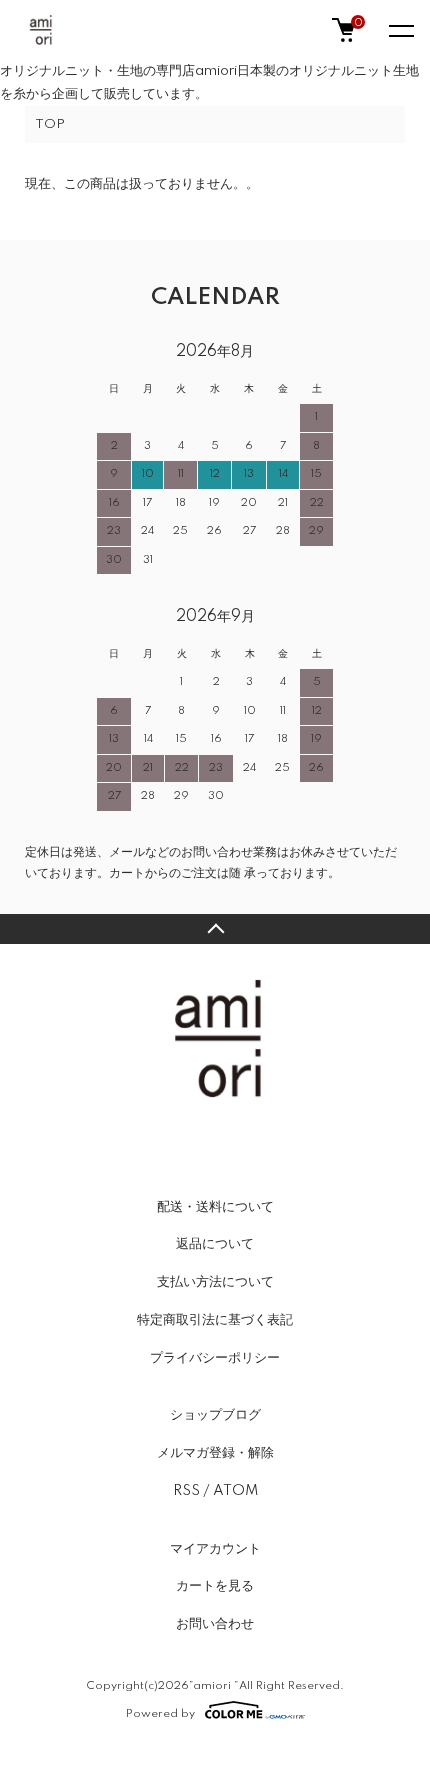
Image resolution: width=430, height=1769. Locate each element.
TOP (50, 124)
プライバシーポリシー (215, 1358)
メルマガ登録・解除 (215, 1453)
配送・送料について (215, 1207)
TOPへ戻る (215, 929)
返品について (215, 1244)
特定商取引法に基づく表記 (215, 1320)
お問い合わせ (215, 1624)
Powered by (160, 1713)
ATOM (235, 1491)
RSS (186, 1491)
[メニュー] (400, 30)
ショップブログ (215, 1415)
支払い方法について (215, 1282)
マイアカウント (215, 1549)
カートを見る (215, 1586)
